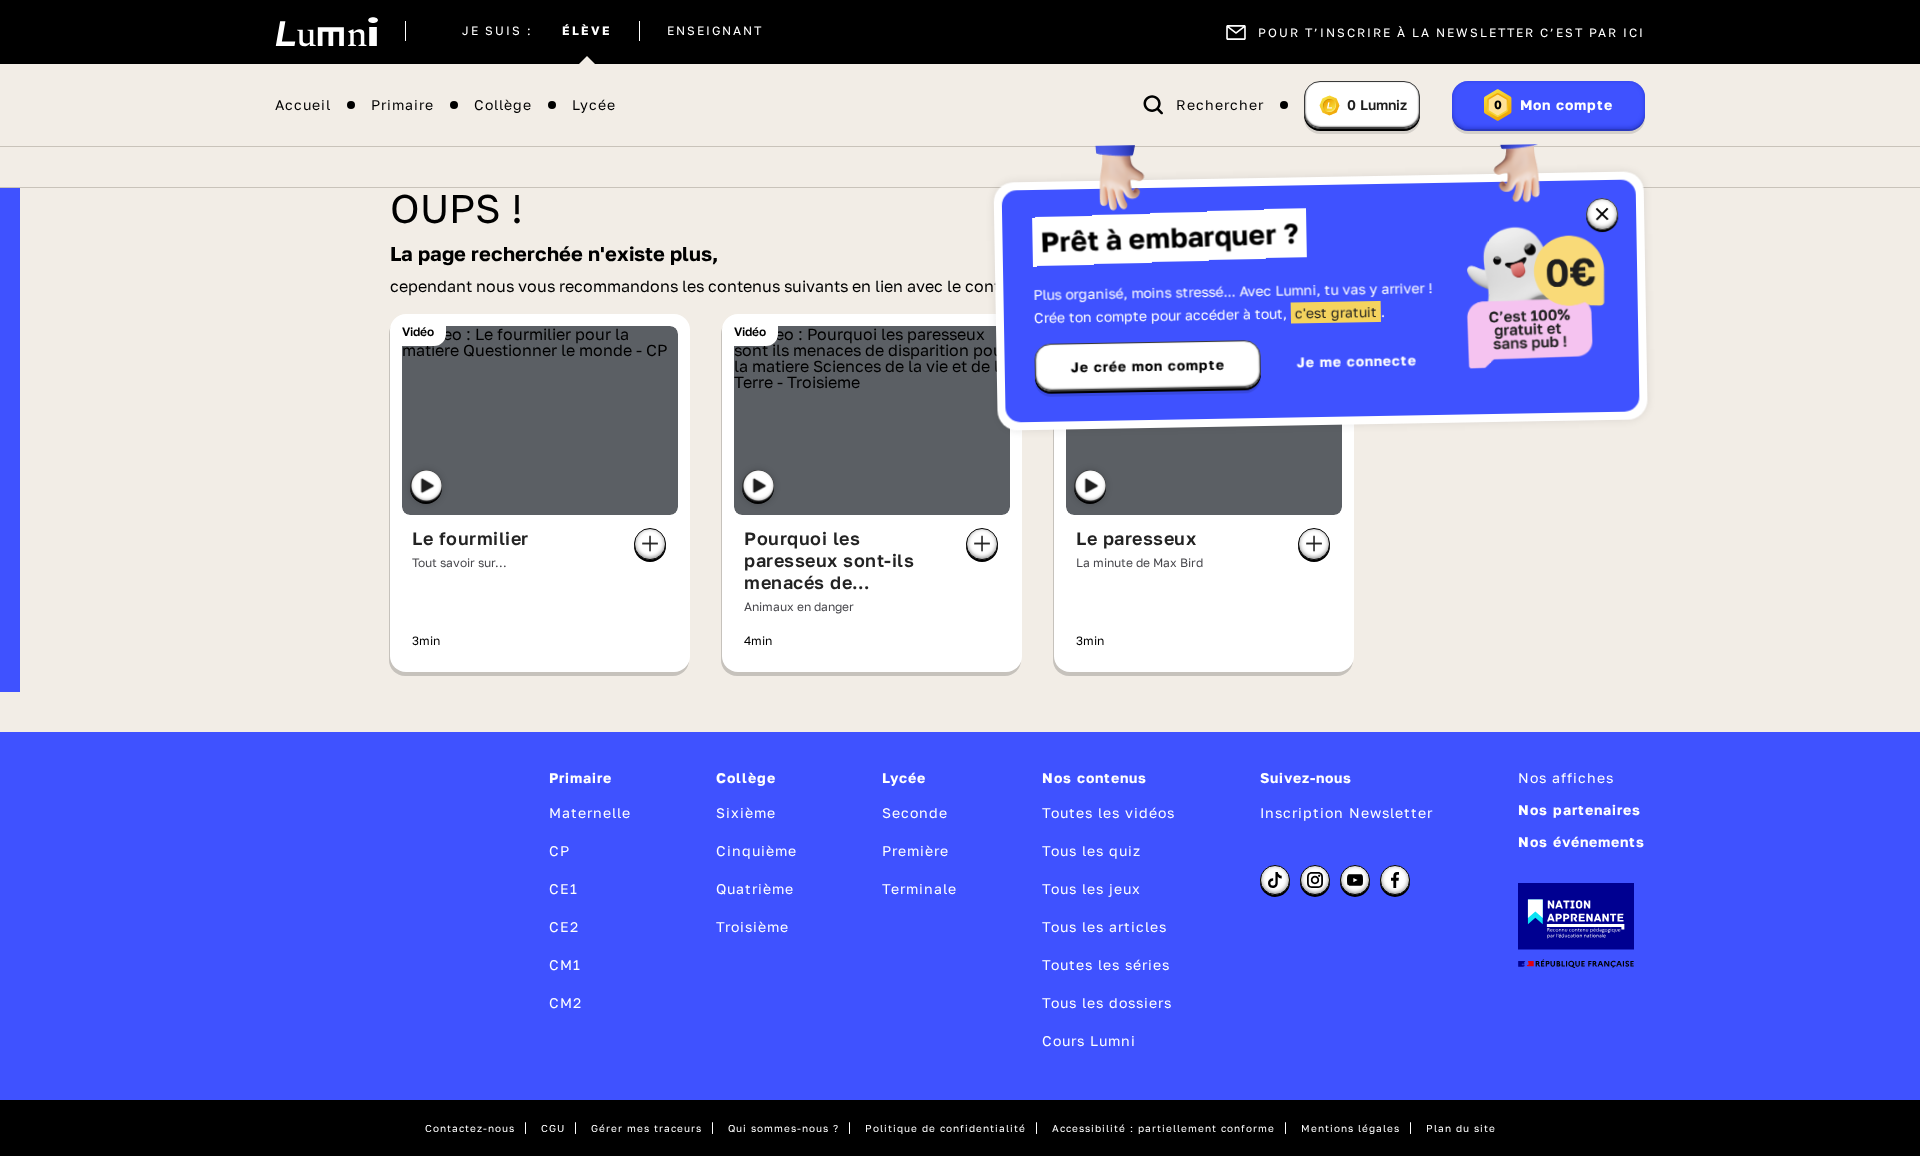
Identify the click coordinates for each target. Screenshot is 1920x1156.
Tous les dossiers (1107, 1002)
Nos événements (1581, 841)
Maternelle (590, 812)
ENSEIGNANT (715, 32)
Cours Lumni (1089, 1040)
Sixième (746, 812)
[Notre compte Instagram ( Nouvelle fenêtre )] (1315, 880)
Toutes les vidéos (1108, 812)
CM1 (565, 964)
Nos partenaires (1579, 809)
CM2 (565, 1002)
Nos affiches (1566, 777)
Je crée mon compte (1148, 366)
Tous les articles (1104, 926)
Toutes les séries (1106, 964)
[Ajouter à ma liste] (650, 544)
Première (915, 850)
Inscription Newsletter (1346, 812)
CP (559, 850)
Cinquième (756, 850)
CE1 (563, 888)
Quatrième (755, 888)
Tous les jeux (1091, 888)
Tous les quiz (1091, 850)
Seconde (915, 812)
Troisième (752, 926)
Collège (503, 105)
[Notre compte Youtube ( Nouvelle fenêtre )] (1355, 880)
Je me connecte (1357, 360)
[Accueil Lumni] (326, 32)
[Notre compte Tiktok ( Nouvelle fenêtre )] (1275, 880)
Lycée (594, 105)
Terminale (919, 888)
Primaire (402, 105)
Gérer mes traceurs (646, 1128)
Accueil (303, 105)
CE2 (564, 926)
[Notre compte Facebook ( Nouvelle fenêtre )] (1395, 880)
